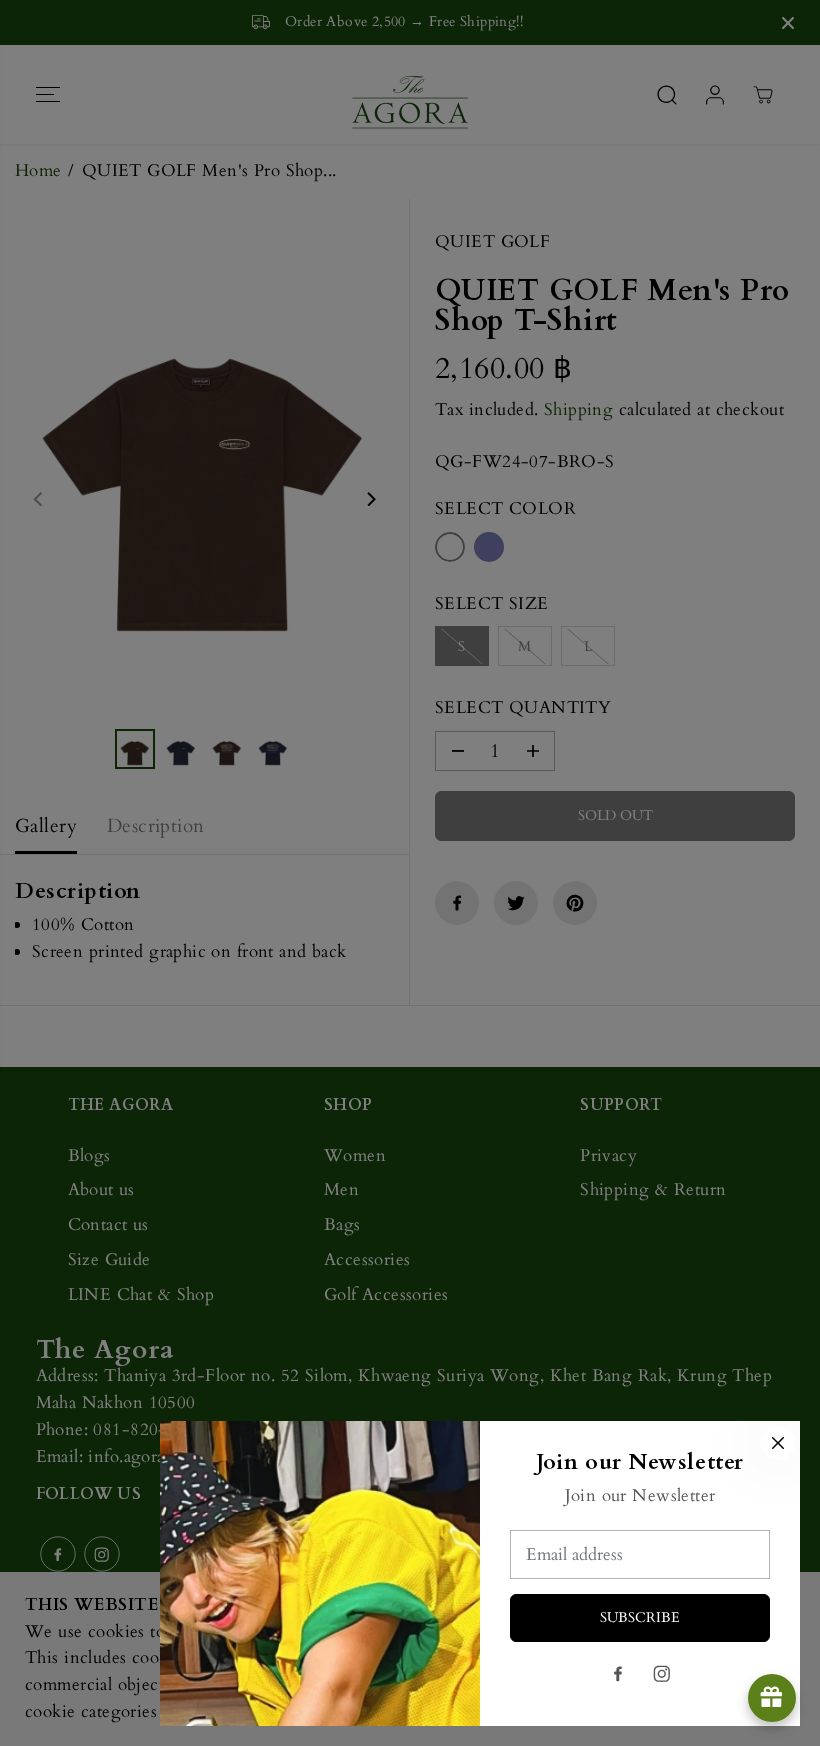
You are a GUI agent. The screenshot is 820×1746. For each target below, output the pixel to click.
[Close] (778, 1443)
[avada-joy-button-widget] (772, 1698)
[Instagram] (662, 1674)
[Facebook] (618, 1674)
